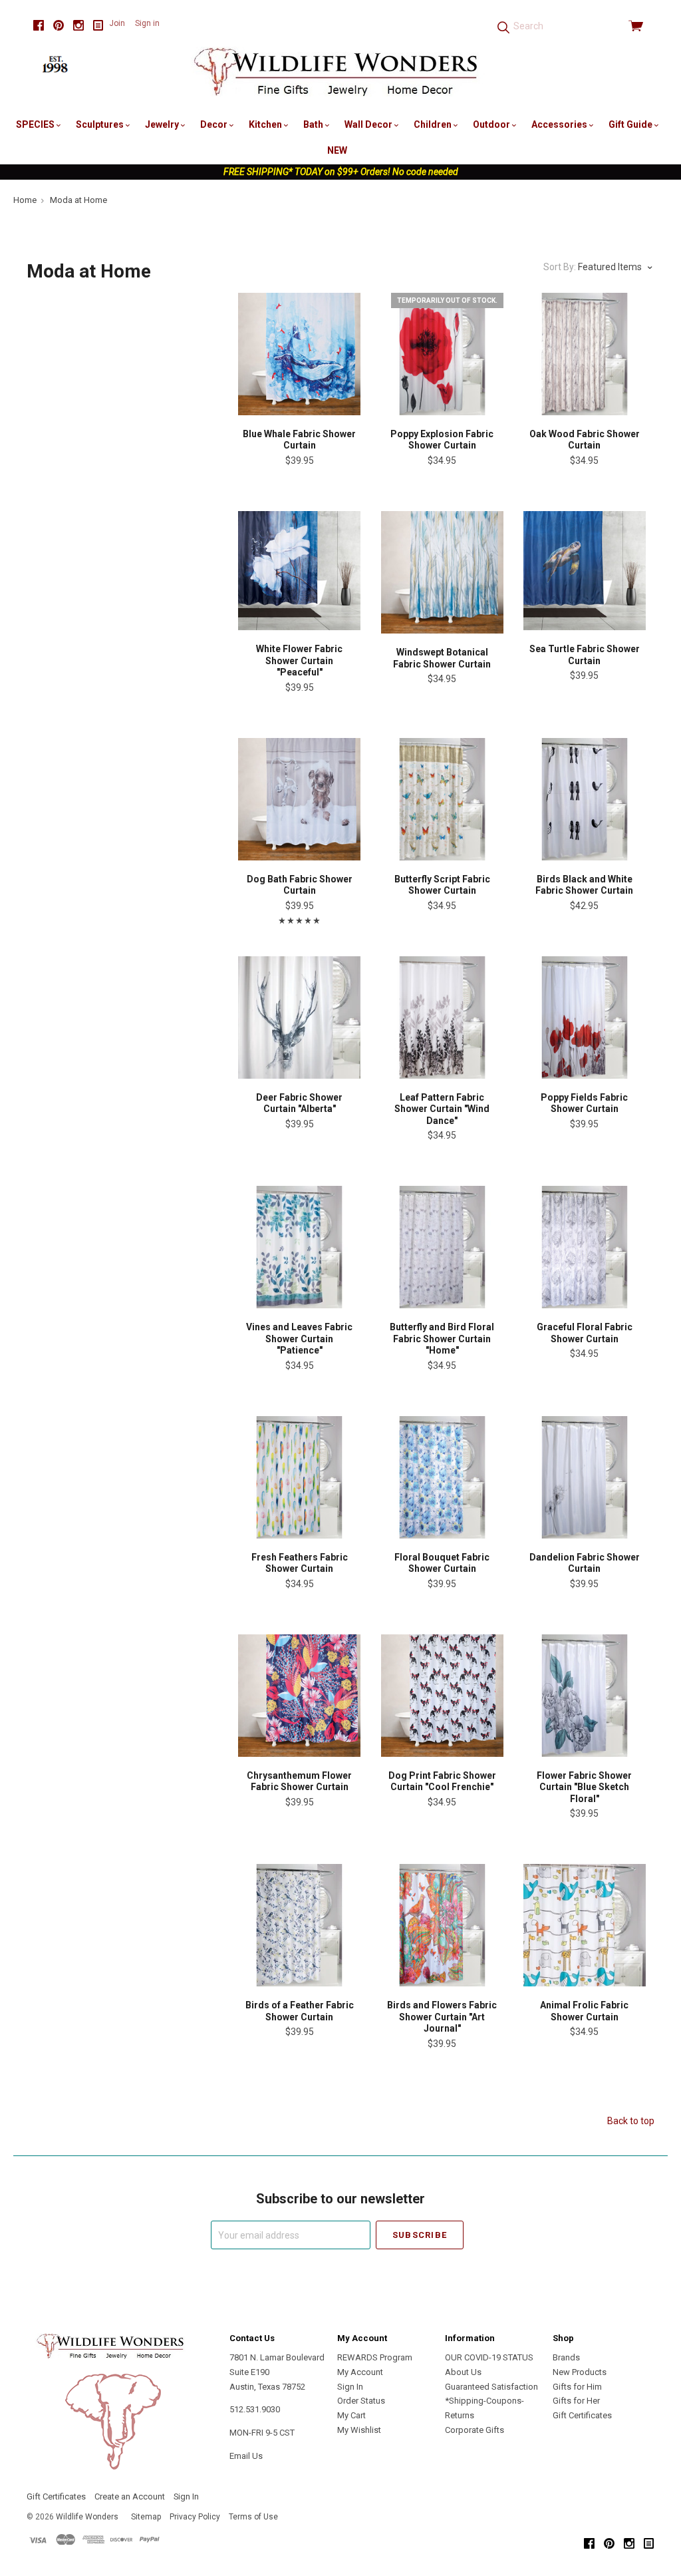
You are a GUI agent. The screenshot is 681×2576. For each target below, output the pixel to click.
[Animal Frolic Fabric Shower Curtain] (585, 1925)
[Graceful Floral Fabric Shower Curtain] (585, 1247)
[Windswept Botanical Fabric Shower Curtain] (442, 572)
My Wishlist (359, 2430)
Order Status (361, 2401)
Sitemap (146, 2517)
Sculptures (101, 124)
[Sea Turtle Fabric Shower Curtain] (585, 571)
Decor (215, 124)
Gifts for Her (576, 2401)
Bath (314, 124)
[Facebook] (39, 26)
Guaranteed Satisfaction (491, 2387)
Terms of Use (253, 2517)
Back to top (631, 2121)
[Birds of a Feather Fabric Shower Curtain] (299, 1925)
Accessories (560, 124)
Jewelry (163, 124)
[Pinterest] (59, 26)
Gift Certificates (582, 2415)
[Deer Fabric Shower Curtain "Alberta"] (299, 1017)
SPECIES (36, 124)
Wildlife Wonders (87, 2517)
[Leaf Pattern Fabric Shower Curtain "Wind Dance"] (442, 1017)
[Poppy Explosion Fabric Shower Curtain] (442, 354)
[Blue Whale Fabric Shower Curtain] (299, 354)
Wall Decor (369, 124)
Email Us (246, 2456)
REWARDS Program (375, 2357)
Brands (566, 2357)
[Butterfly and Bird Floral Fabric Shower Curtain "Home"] (442, 1247)
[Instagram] (78, 26)
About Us (463, 2372)
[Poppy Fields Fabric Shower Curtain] (585, 1017)
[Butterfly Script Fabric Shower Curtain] (442, 799)
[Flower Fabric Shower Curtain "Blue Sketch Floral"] (585, 1696)
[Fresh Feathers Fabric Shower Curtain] (299, 1477)
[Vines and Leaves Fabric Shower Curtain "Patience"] (299, 1247)
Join (117, 23)
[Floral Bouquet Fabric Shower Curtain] (442, 1477)
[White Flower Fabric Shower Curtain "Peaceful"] (299, 571)
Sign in (147, 23)
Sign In (350, 2387)
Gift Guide (631, 124)
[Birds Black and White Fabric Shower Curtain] (585, 799)
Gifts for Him (577, 2387)
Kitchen (266, 124)
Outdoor (492, 124)
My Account (360, 2372)
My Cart (351, 2415)
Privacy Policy (195, 2517)
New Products (580, 2372)
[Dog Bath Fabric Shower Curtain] (299, 799)
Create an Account (130, 2496)
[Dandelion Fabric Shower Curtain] (585, 1477)
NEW (337, 150)
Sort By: (560, 267)
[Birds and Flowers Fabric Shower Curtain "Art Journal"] (442, 1925)
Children (434, 124)
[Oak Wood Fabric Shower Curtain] (585, 354)
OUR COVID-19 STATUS (489, 2357)
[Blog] (98, 26)
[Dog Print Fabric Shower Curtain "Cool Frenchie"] (442, 1696)
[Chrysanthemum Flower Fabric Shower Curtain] (299, 1696)
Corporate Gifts (475, 2430)
